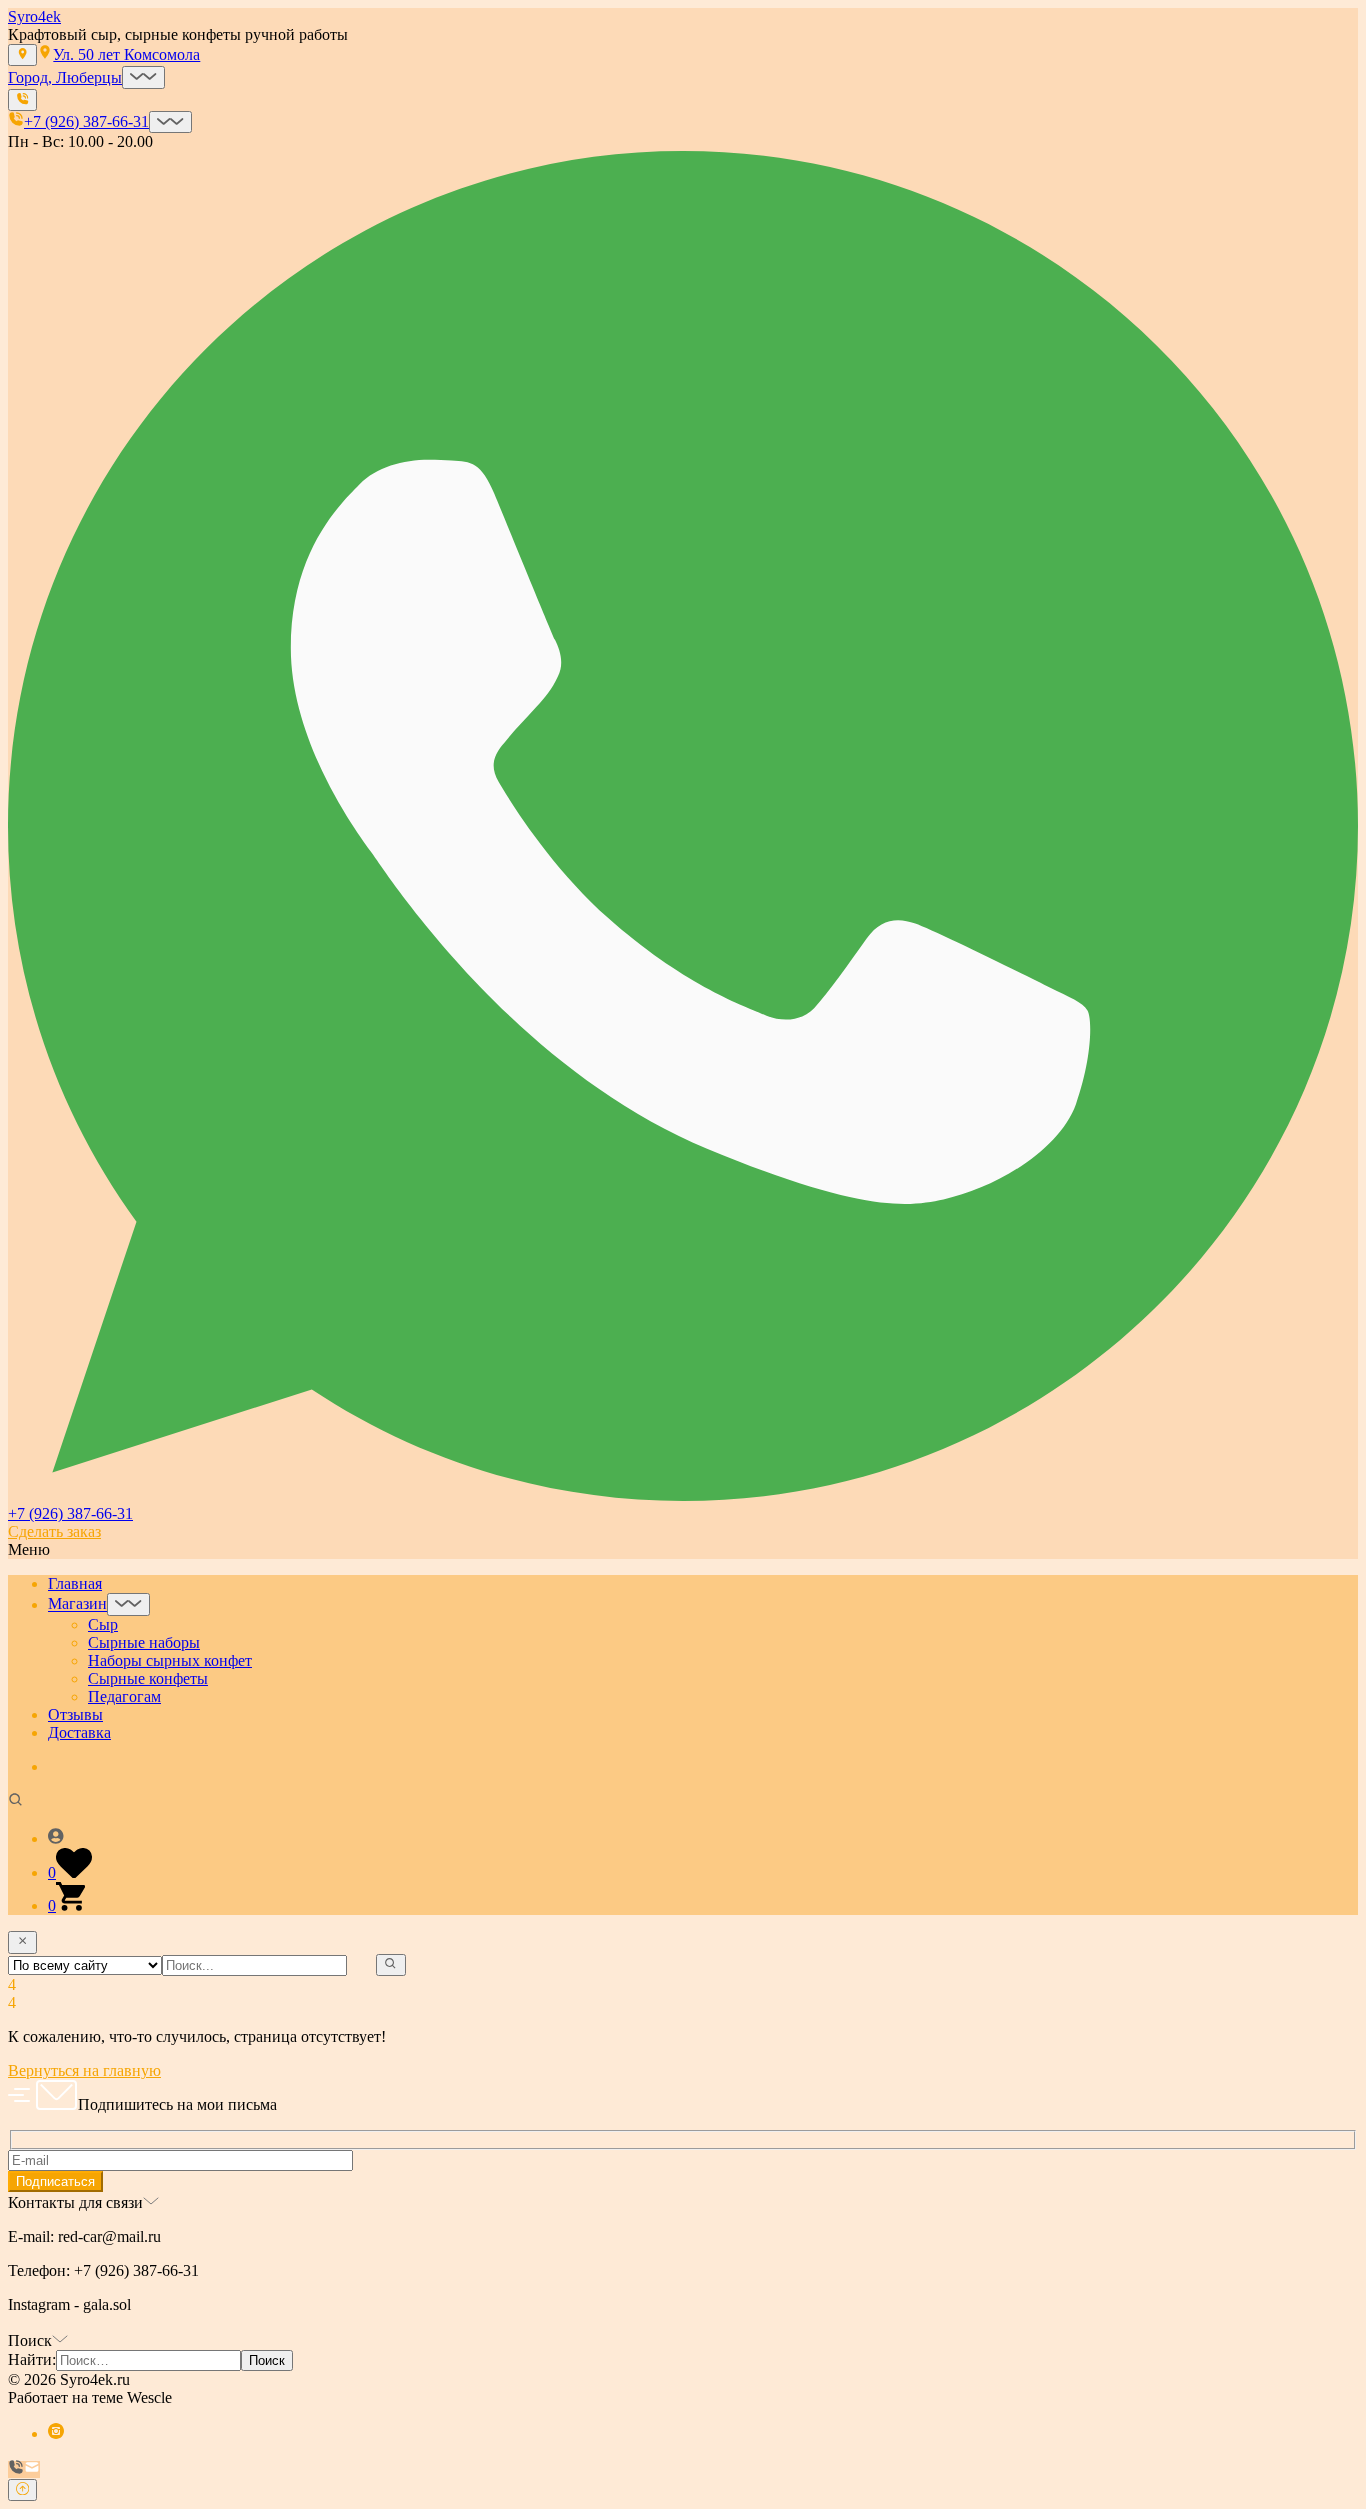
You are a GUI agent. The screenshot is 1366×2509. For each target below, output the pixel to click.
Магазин (77, 1604)
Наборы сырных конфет (170, 1660)
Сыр (103, 1624)
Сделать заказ (54, 1531)
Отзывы (75, 1714)
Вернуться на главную (84, 2070)
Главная (75, 1583)
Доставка (79, 1732)
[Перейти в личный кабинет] (703, 1838)
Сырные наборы (144, 1642)
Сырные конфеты (148, 1678)
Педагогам (124, 1696)
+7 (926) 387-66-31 (70, 1513)
